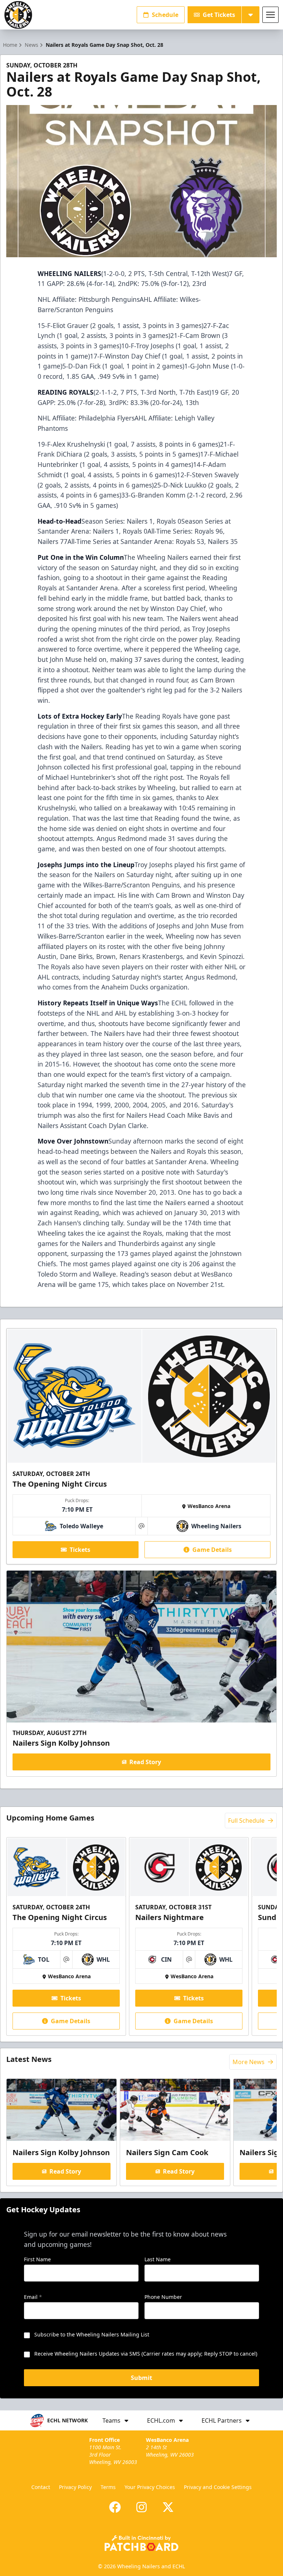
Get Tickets (219, 15)
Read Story (145, 1762)
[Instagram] (141, 2507)
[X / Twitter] (168, 2507)
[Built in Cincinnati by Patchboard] (141, 2543)
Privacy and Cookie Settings (218, 2487)
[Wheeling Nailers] (18, 15)
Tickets (80, 1550)
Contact (41, 2487)
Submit (141, 2378)
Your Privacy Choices (150, 2487)
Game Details (212, 1550)
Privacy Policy (75, 2487)
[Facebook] (115, 2507)
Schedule (165, 15)
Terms (108, 2487)
